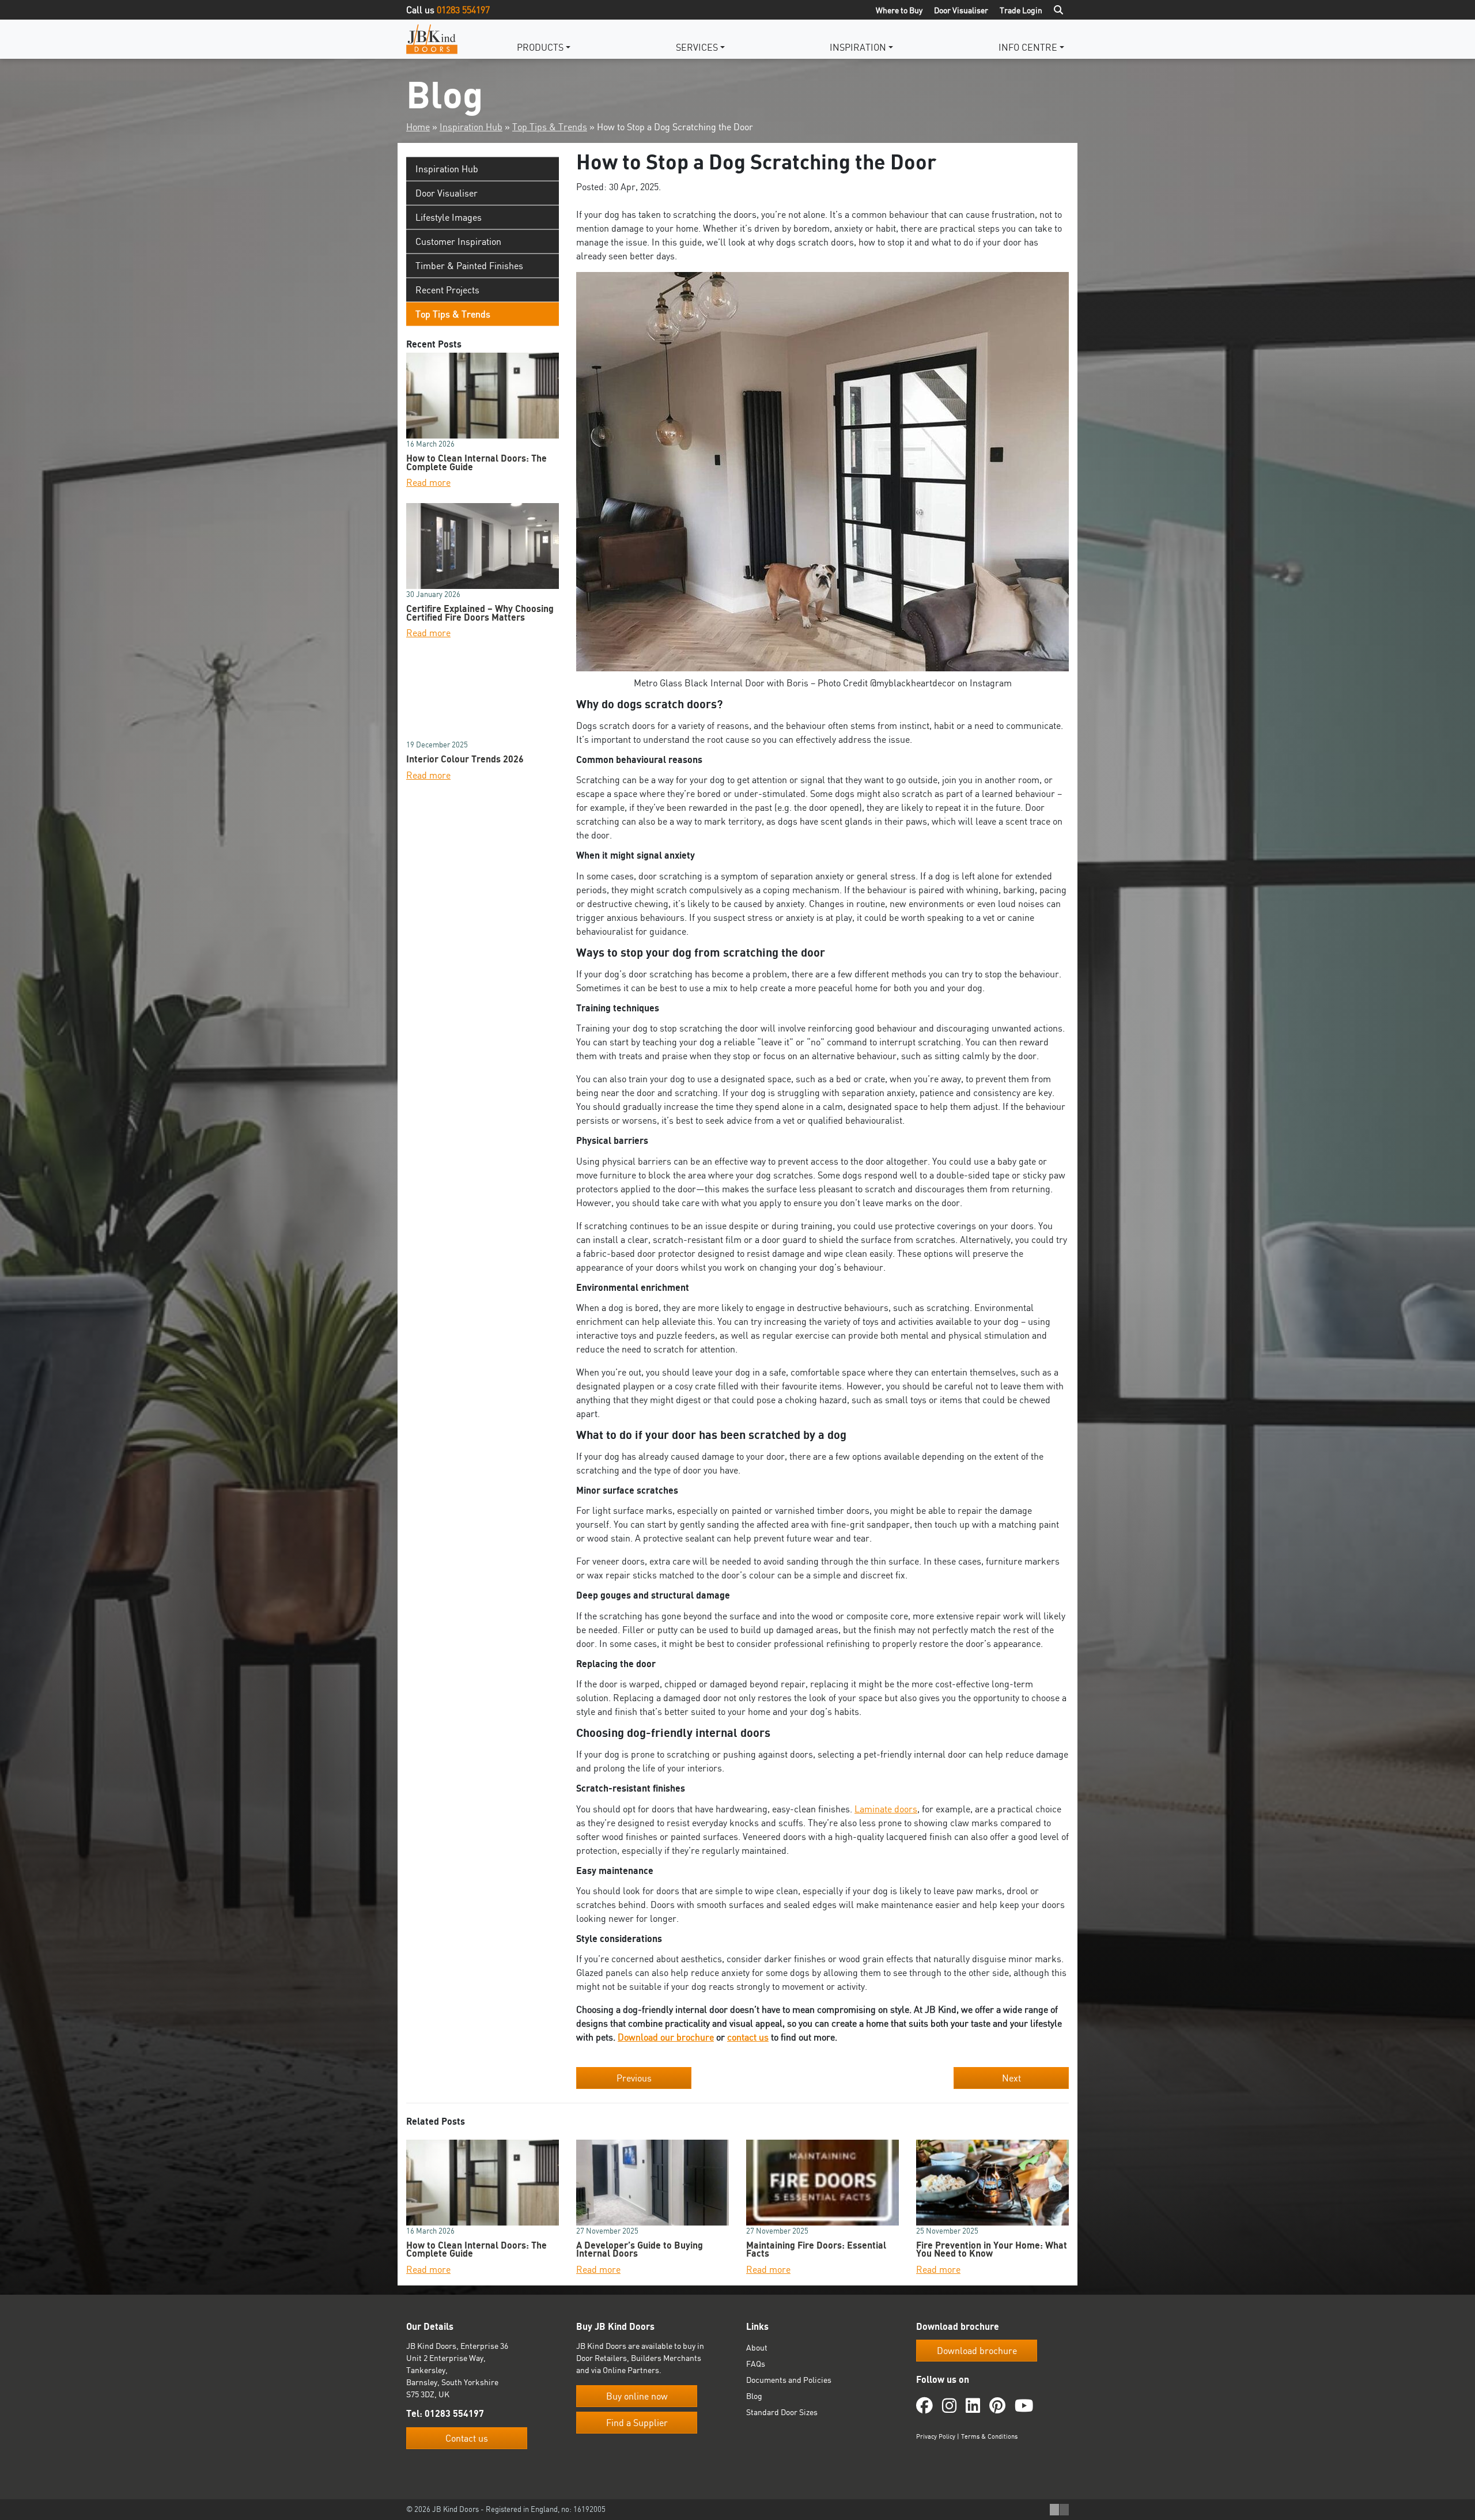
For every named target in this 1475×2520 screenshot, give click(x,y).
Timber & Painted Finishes (469, 266)
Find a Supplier (637, 2423)
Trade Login (1021, 10)
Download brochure (977, 2351)
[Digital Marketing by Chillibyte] (1059, 2510)
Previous (634, 2078)
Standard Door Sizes (782, 2412)
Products (540, 47)
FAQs (756, 2364)
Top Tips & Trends (550, 127)
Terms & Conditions (989, 2436)
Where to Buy (899, 10)
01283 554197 (463, 10)
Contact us (467, 2438)
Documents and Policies (789, 2380)
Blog (754, 2396)
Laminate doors (886, 1809)
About (757, 2347)
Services (697, 47)
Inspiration (858, 47)
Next (1011, 2078)
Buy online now (637, 2396)
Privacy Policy (936, 2436)
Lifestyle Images (449, 217)
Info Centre (1028, 47)
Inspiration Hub (471, 127)
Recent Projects (447, 290)
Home (418, 127)
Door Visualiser (961, 10)
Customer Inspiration (458, 241)
